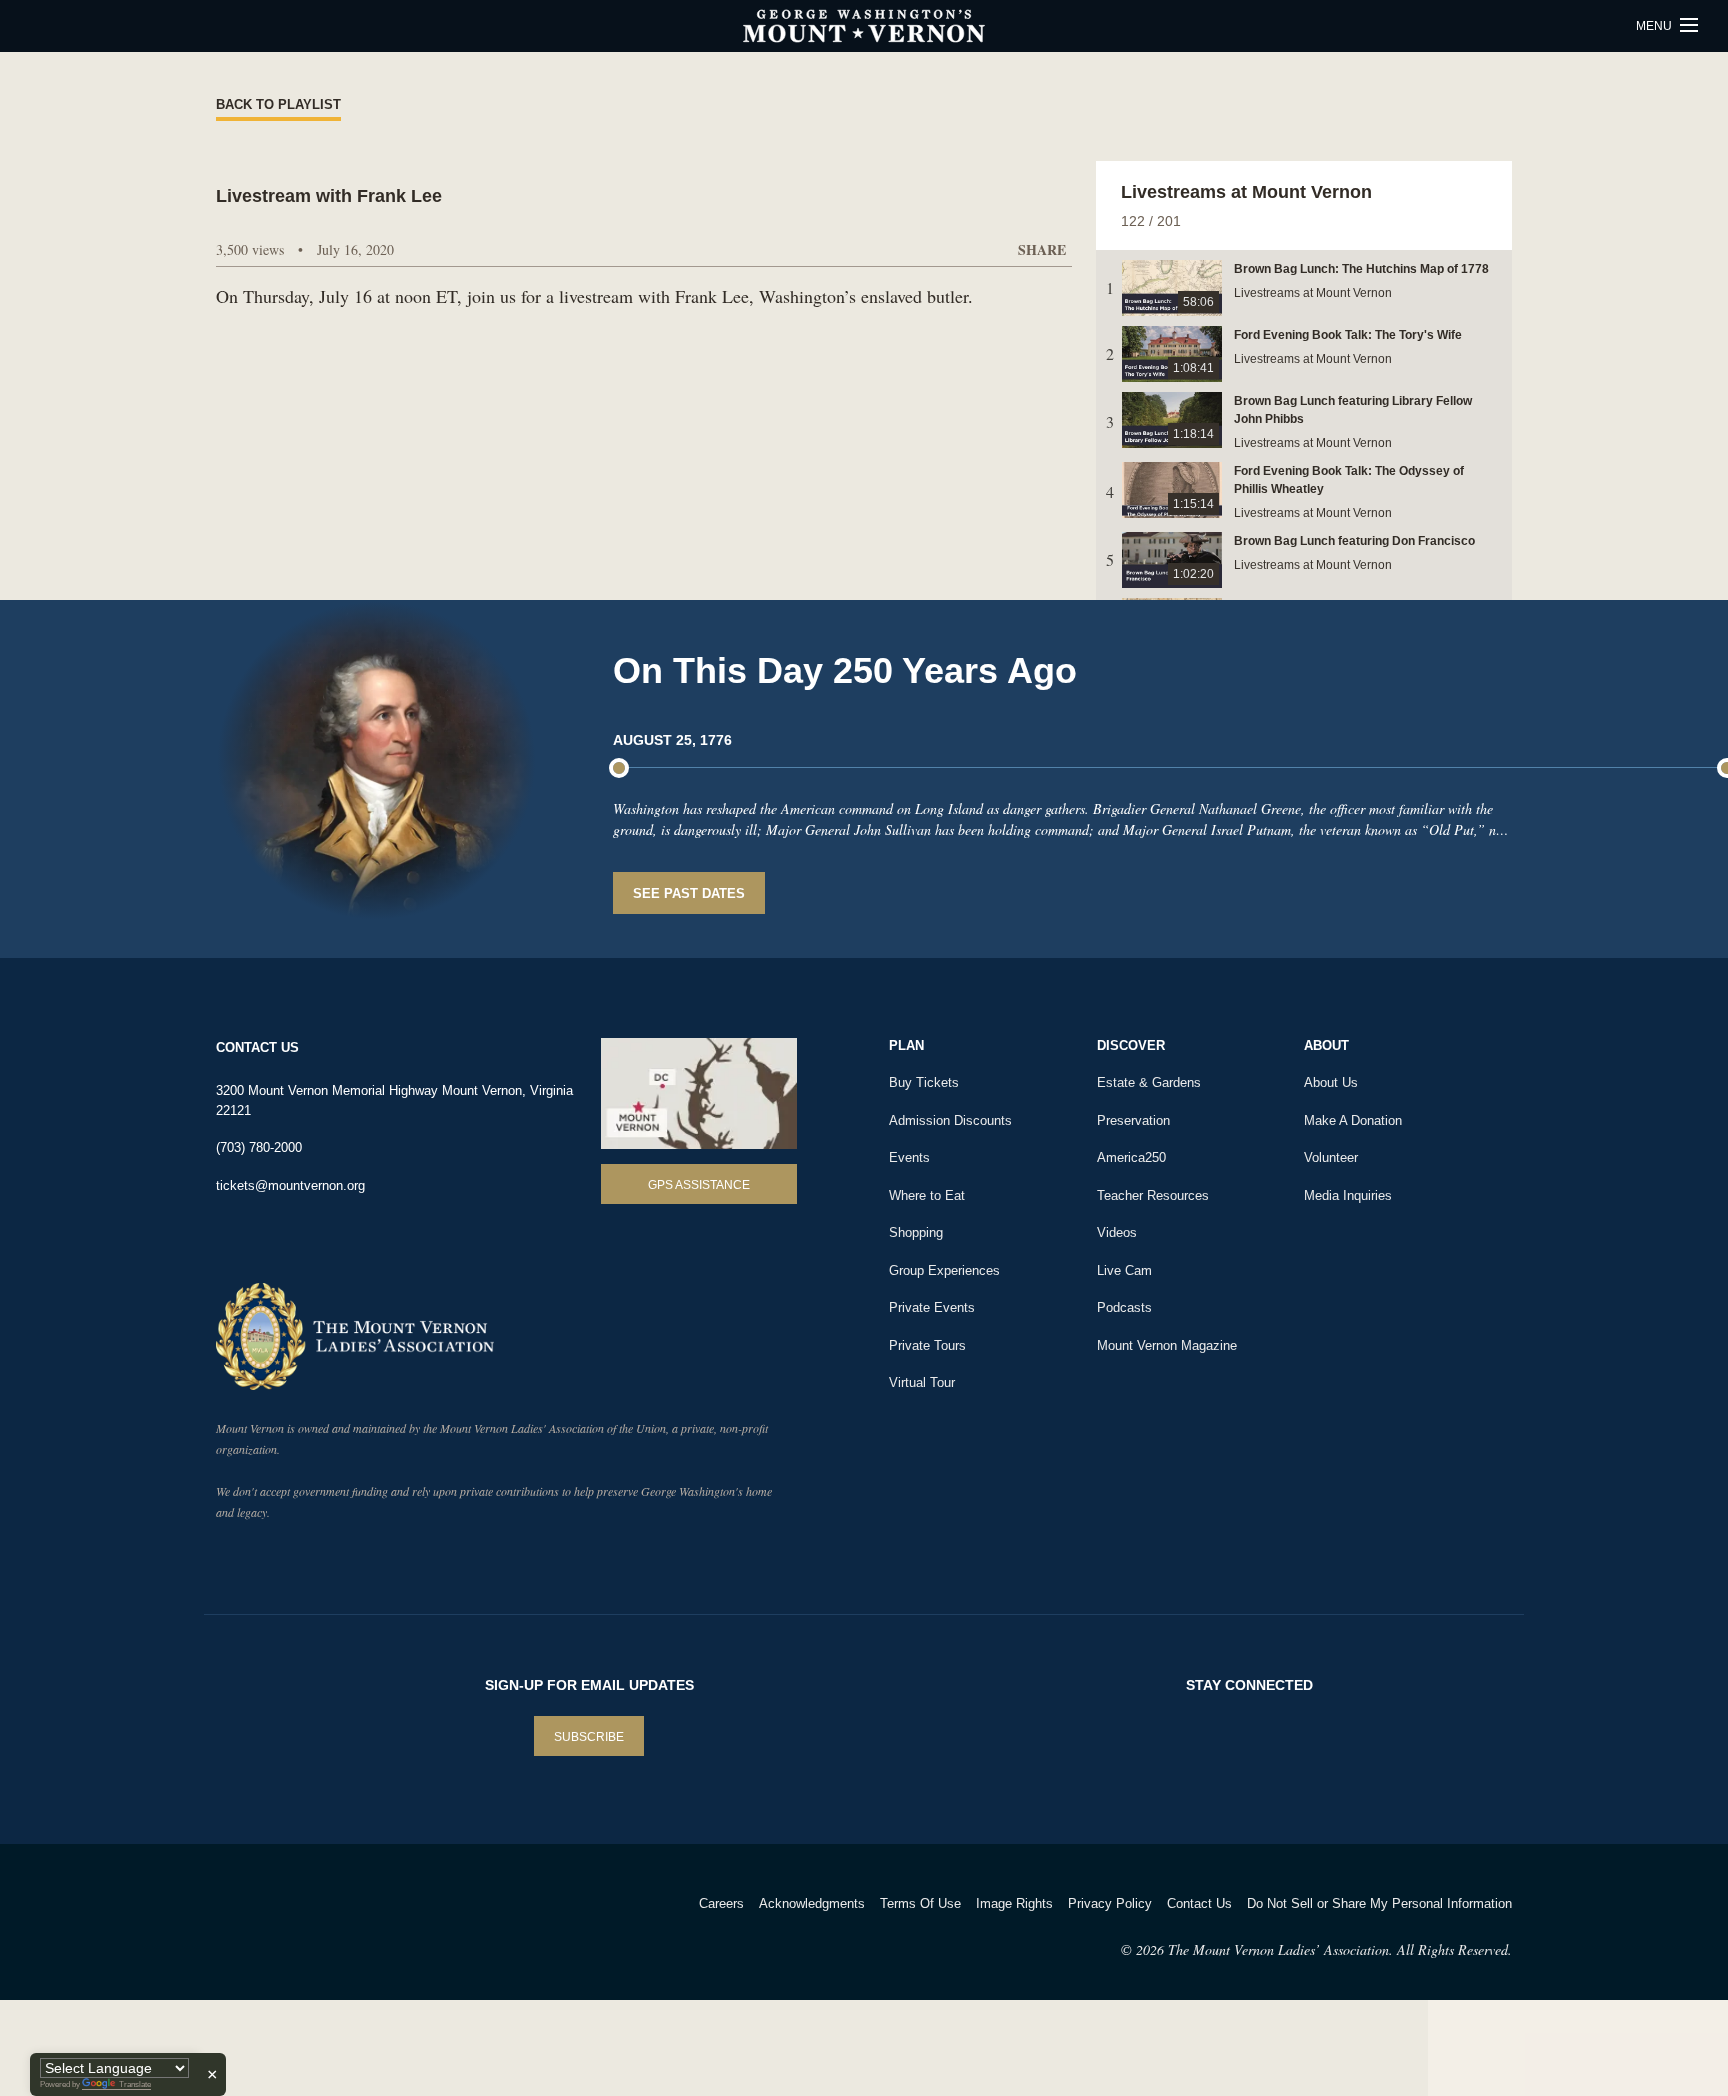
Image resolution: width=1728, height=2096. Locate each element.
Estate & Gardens (1149, 1082)
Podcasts (1124, 1307)
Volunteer (1331, 1157)
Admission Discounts (950, 1120)
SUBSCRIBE (589, 1737)
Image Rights (1014, 1903)
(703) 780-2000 (259, 1147)
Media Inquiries (1348, 1195)
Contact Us (1199, 1903)
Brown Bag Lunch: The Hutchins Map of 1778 (1361, 269)
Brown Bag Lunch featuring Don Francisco (1354, 541)
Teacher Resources (1153, 1195)
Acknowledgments (812, 1903)
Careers (721, 1903)
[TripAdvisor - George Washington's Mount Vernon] (271, 1929)
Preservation (1133, 1120)
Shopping (916, 1232)
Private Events (932, 1307)
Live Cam (1124, 1270)
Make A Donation (1353, 1120)
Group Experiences (944, 1270)
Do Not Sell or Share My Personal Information (1379, 1903)
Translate (135, 2084)
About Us (1331, 1082)
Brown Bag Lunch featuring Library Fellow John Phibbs (1353, 410)
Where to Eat (927, 1195)
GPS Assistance (699, 1185)
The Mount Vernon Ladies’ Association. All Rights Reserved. (1340, 1949)
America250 (1131, 1157)
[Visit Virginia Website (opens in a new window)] (392, 1929)
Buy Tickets (924, 1082)
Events (909, 1157)
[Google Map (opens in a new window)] (699, 1093)
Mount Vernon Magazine (1167, 1345)
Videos (1117, 1232)
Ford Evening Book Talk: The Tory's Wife (1348, 335)
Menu (1655, 26)
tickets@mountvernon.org (290, 1185)
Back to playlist (278, 104)
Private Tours (927, 1345)
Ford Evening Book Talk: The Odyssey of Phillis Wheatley (1349, 480)
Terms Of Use (920, 1903)
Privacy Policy (1110, 1903)
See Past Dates (689, 893)
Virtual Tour (922, 1382)
